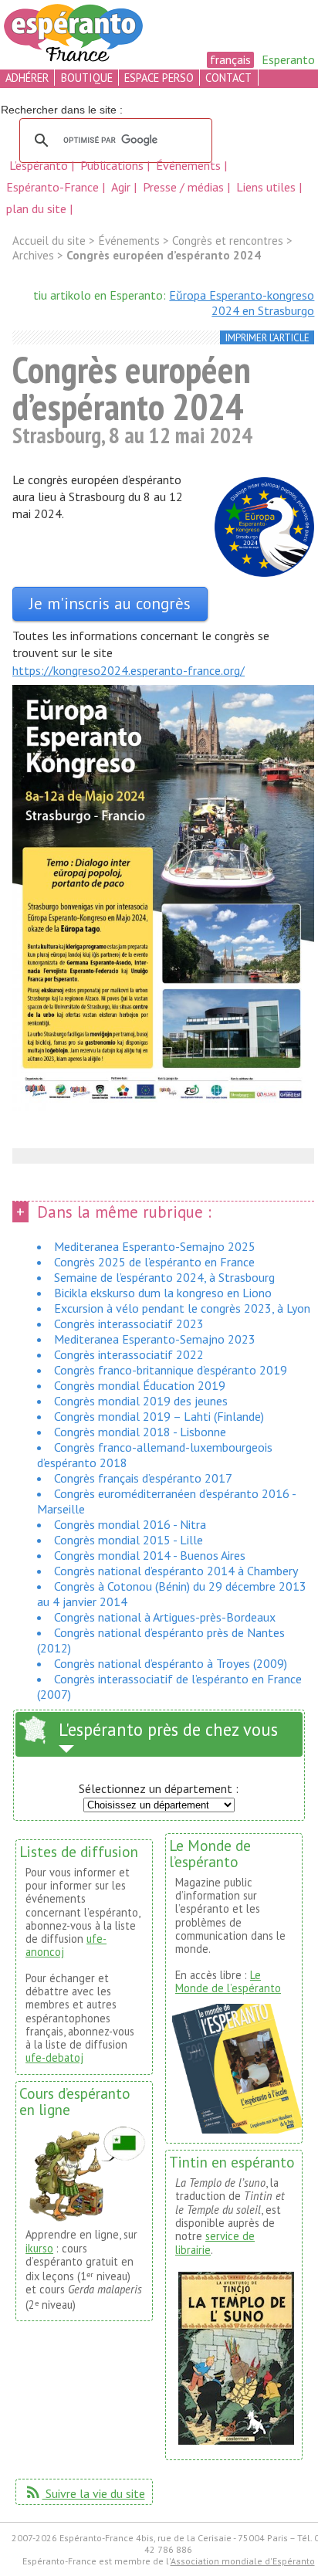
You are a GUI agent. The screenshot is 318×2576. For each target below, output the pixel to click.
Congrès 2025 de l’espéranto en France (154, 1262)
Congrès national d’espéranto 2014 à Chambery (176, 1571)
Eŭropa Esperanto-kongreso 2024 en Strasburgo (242, 303)
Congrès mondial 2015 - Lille (129, 1540)
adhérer (27, 78)
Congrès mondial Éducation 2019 (140, 1385)
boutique (87, 78)
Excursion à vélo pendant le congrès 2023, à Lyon (182, 1308)
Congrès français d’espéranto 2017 (143, 1478)
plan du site (36, 208)
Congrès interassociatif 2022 (129, 1354)
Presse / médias (185, 187)
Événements (190, 165)
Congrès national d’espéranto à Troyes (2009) (171, 1663)
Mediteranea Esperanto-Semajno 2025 (155, 1246)
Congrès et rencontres (228, 241)
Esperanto (288, 59)
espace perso (159, 78)
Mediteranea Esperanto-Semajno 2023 (155, 1339)
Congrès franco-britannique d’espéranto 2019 (171, 1370)
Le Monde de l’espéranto (228, 1981)
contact (228, 78)
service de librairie (215, 2242)
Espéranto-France (54, 187)
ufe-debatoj (54, 2057)
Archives (33, 255)
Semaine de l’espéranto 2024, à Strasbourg (164, 1277)
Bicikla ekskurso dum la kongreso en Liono (163, 1293)
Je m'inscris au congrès (110, 603)
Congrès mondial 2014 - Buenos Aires (150, 1555)
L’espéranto (40, 165)
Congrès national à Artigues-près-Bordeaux (165, 1617)
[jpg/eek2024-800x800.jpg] (264, 529)
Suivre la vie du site (85, 2493)
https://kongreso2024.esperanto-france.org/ (129, 670)
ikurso (39, 2248)
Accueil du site (49, 241)
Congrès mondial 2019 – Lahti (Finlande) (159, 1416)
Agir (122, 187)
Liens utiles (267, 187)
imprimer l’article (267, 338)
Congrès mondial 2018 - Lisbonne (140, 1432)
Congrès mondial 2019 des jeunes (141, 1401)
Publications (113, 165)
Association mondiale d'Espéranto (243, 2561)
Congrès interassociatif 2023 (129, 1324)
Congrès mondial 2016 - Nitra (130, 1524)
